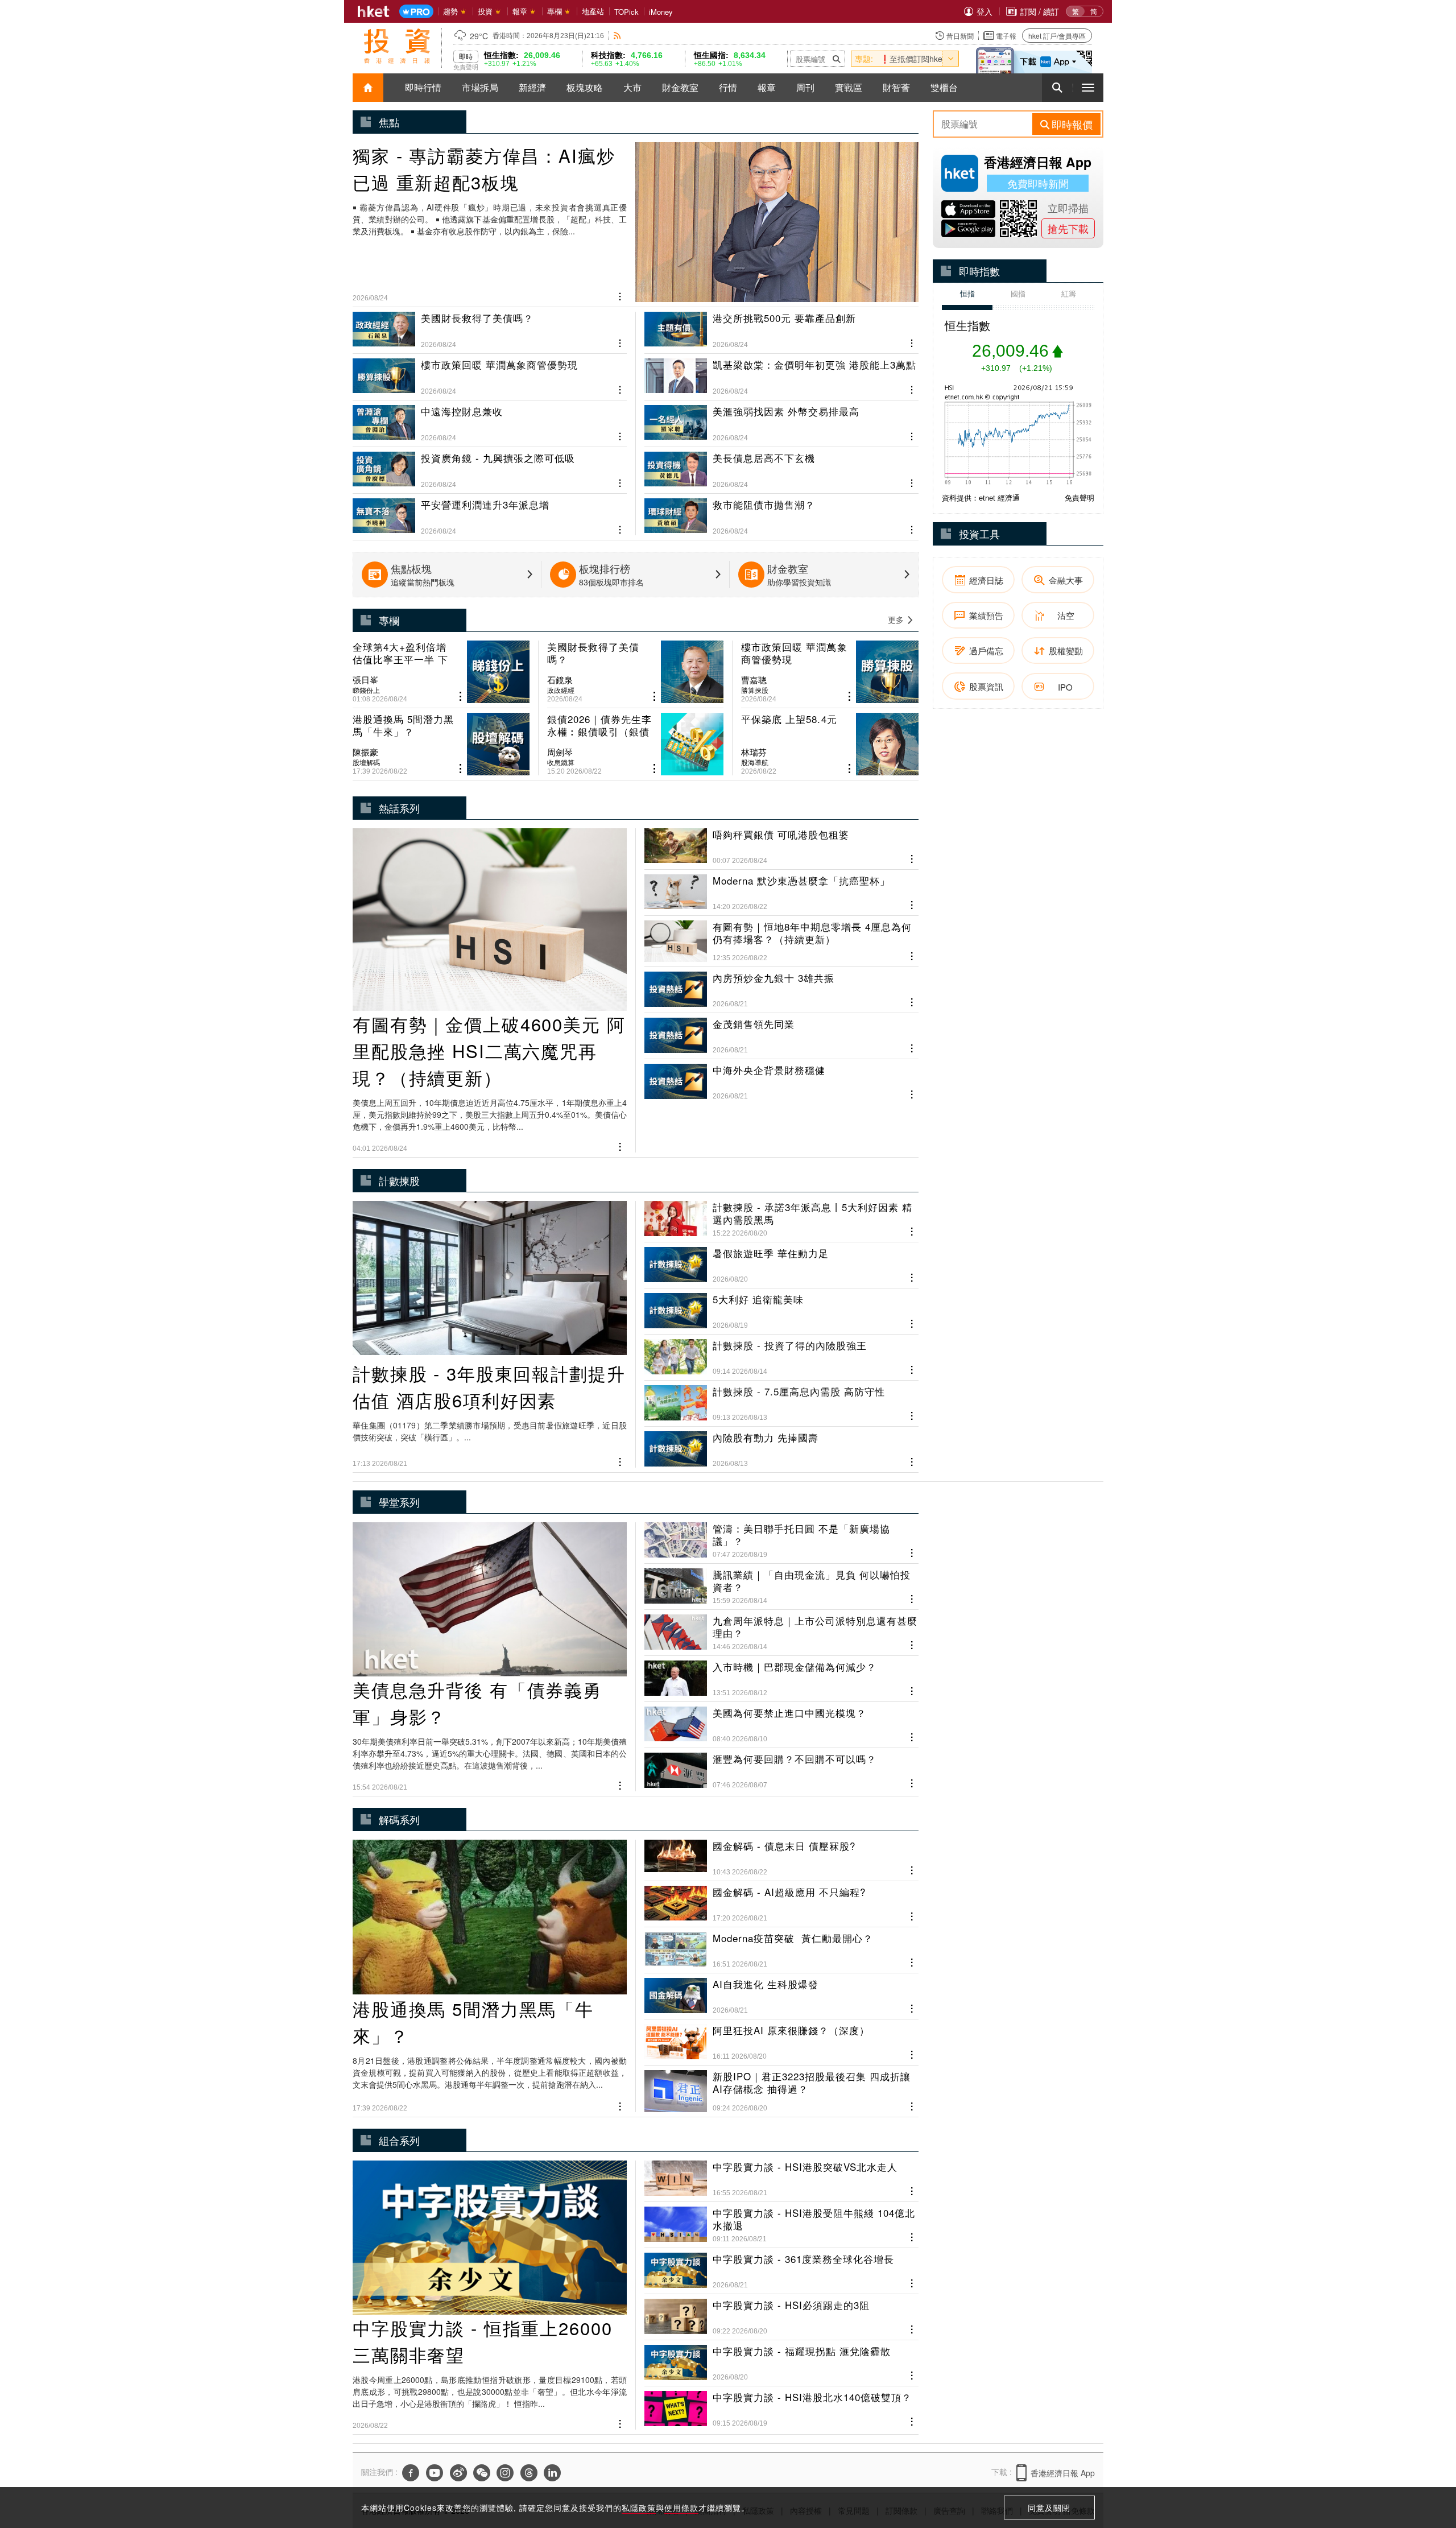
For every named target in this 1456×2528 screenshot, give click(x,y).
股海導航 (755, 762)
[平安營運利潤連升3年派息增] (490, 512)
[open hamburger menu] (1088, 88)
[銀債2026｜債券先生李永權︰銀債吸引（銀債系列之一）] (636, 744)
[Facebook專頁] (411, 2473)
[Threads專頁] (529, 2473)
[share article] (460, 697)
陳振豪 (365, 752)
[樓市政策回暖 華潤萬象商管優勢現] (490, 372)
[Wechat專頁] (482, 2473)
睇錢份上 (366, 690)
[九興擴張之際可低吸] (490, 465)
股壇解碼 (366, 762)
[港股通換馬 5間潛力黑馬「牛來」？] (441, 744)
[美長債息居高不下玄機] (781, 465)
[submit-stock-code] (837, 59)
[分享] (620, 295)
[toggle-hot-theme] (950, 59)
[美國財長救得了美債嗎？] (490, 330)
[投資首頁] (368, 88)
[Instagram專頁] (505, 2473)
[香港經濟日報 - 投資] (397, 46)
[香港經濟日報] (374, 11)
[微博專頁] (458, 2473)
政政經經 (561, 690)
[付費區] (416, 12)
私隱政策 (639, 2508)
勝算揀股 (755, 690)
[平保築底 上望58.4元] (830, 744)
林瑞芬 (754, 752)
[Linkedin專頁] (552, 2473)
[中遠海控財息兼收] (490, 419)
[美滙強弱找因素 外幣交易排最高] (781, 419)
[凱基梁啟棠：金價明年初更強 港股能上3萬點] (781, 372)
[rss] (617, 36)
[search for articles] (1057, 88)
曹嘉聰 (754, 680)
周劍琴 (560, 752)
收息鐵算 (561, 762)
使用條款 (681, 2508)
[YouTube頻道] (435, 2473)
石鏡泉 (560, 680)
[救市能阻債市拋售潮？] (781, 512)
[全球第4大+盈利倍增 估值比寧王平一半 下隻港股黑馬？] (441, 672)
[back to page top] (1425, 2465)
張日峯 (365, 680)
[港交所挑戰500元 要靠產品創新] (781, 330)
